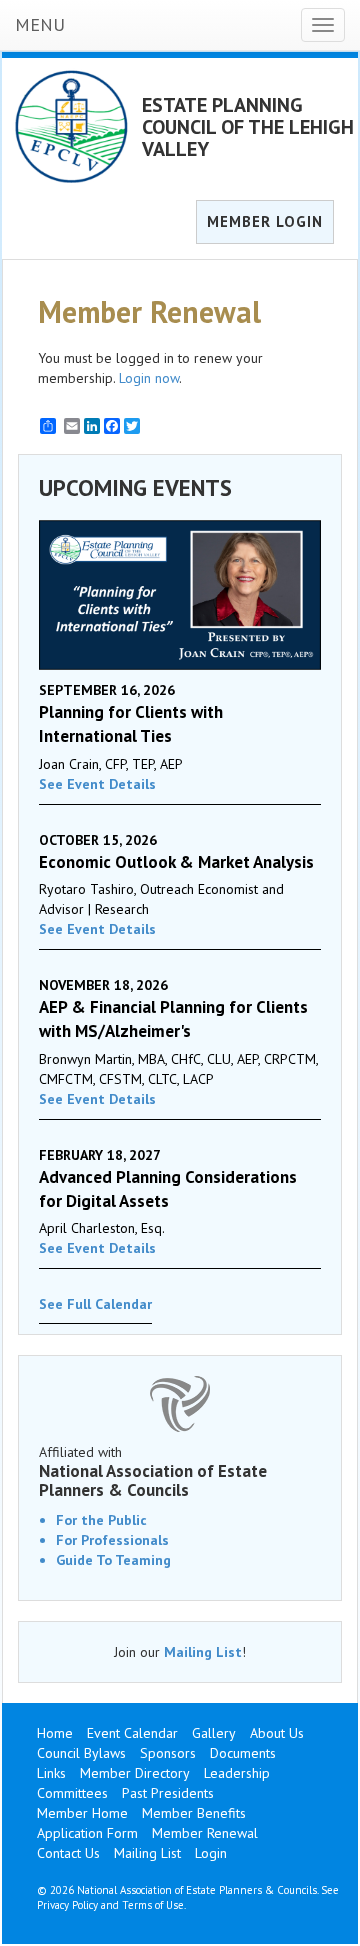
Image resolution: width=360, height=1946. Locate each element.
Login (211, 1853)
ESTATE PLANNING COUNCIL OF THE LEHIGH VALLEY (248, 127)
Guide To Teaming (113, 1560)
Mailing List (203, 1652)
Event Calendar (132, 1733)
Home (55, 1733)
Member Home (82, 1813)
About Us (277, 1733)
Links (51, 1773)
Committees (72, 1793)
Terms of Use (153, 1905)
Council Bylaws (81, 1753)
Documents (243, 1753)
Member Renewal (205, 1833)
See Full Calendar (95, 1304)
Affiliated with (153, 1471)
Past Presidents (168, 1793)
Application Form (87, 1833)
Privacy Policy (67, 1905)
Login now (149, 378)
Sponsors (168, 1753)
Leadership (237, 1773)
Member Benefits (194, 1813)
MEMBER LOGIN (265, 221)
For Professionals (112, 1540)
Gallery (214, 1733)
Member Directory (135, 1773)
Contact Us (68, 1853)
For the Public (101, 1520)
